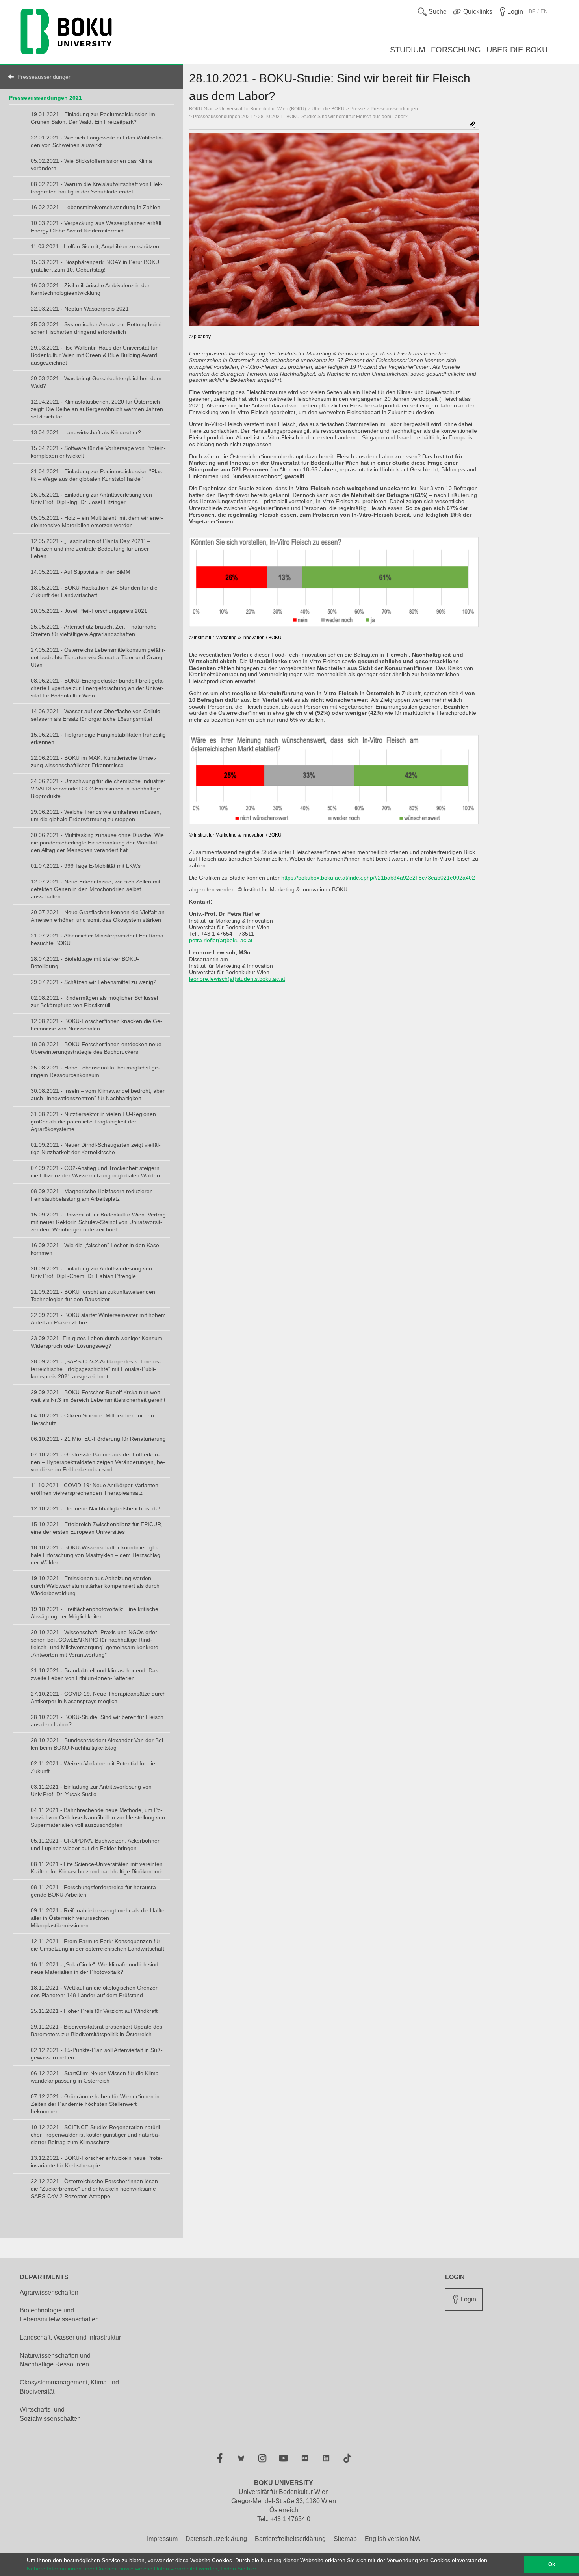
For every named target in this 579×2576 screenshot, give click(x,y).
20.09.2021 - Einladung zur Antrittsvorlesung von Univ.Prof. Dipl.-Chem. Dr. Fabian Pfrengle (91, 1272)
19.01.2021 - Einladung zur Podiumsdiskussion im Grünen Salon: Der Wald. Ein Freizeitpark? (93, 118)
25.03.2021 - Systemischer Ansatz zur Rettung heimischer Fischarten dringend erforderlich (97, 328)
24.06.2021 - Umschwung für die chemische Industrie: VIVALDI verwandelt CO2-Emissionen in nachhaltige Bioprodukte (98, 789)
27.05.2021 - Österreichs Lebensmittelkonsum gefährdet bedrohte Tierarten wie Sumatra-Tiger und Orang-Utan (98, 657)
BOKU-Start (201, 109)
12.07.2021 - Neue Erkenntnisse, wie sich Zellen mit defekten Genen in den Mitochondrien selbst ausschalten (96, 889)
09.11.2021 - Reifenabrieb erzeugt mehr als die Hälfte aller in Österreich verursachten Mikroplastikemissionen (98, 1918)
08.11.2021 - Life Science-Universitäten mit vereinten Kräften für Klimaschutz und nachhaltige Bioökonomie (97, 1868)
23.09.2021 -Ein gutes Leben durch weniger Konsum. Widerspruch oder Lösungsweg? (97, 1342)
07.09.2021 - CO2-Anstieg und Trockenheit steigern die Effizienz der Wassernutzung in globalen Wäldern (96, 1172)
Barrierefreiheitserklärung (290, 2539)
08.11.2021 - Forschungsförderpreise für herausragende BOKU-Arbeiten (94, 1891)
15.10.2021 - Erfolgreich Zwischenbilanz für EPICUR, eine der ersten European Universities (97, 1528)
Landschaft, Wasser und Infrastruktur (70, 2337)
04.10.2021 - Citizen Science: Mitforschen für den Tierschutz (92, 1419)
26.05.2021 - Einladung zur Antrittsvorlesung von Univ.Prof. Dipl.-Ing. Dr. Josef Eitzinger (91, 498)
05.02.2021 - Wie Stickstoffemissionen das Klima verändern (91, 165)
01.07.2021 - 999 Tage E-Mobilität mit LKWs (86, 866)
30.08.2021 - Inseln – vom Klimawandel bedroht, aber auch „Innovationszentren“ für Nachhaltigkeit (98, 1095)
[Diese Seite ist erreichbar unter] (473, 125)
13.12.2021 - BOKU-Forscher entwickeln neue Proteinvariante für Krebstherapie (97, 2162)
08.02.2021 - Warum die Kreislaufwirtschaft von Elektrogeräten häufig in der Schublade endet (97, 188)
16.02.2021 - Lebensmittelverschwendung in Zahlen (96, 207)
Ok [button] (552, 2565)
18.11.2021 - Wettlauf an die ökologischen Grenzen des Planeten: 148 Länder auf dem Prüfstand (95, 1991)
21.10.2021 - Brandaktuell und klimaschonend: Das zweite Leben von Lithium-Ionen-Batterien (95, 1674)
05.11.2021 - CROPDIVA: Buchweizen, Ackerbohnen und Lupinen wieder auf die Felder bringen (96, 1844)
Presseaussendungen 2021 (45, 98)
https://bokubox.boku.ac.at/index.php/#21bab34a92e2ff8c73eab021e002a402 (378, 878)
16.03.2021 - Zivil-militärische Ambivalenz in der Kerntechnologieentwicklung (90, 289)
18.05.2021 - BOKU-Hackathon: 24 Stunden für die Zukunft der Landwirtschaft (94, 591)
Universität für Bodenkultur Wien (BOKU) (263, 109)
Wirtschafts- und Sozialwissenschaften (50, 2414)
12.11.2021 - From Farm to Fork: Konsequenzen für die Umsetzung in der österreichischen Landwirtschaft (97, 1945)
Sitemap (345, 2539)
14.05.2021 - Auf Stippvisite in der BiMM (81, 572)
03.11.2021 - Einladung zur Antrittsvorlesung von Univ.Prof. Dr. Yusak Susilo (91, 1790)
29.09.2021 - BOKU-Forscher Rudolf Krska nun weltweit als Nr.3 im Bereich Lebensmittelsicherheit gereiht (98, 1396)
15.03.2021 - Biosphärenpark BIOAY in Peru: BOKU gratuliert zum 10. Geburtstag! (95, 266)
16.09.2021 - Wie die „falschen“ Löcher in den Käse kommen (95, 1249)
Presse (358, 109)
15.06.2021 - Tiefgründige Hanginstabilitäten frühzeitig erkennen (98, 738)
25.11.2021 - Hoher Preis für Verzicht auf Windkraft (94, 2011)
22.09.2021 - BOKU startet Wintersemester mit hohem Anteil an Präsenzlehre (98, 1319)
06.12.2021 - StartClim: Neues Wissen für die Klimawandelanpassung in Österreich (96, 2077)
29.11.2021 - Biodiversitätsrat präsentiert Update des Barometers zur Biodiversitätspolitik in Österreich (96, 2030)
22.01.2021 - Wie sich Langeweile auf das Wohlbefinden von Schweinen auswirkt (97, 141)
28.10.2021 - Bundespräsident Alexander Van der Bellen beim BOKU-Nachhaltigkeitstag (98, 1744)
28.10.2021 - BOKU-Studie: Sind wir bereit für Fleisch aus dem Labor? (97, 1721)
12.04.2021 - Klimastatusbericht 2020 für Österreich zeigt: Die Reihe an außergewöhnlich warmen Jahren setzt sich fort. (97, 409)
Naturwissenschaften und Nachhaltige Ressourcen (55, 2360)
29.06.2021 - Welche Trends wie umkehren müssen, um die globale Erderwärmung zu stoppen (96, 816)
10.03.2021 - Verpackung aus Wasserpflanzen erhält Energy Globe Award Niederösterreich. (96, 227)
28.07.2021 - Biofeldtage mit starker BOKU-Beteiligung (85, 963)
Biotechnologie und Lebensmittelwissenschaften (59, 2315)
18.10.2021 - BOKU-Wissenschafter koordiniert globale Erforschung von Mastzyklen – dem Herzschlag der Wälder (96, 1555)
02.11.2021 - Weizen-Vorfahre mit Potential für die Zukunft (93, 1767)
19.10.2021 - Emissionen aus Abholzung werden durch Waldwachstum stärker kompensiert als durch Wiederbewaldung (95, 1586)
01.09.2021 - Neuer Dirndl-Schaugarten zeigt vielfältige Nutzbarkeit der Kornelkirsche (96, 1149)
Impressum (162, 2539)
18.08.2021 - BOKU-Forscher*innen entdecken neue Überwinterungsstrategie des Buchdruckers (96, 1048)
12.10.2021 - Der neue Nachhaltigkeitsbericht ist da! (96, 1508)
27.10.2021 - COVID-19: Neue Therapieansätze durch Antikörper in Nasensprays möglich (98, 1697)
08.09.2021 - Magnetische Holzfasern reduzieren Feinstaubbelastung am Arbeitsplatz (92, 1195)
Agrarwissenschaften (49, 2292)
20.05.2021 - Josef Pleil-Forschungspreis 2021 (89, 611)
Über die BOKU (328, 109)
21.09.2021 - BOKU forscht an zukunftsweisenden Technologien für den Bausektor (93, 1295)
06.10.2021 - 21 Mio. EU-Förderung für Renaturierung (98, 1439)
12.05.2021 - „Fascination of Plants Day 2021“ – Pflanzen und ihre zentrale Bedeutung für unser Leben (91, 549)
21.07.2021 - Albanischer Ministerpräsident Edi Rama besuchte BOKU (97, 939)
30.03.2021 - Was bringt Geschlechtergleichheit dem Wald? (96, 382)
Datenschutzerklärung (216, 2539)
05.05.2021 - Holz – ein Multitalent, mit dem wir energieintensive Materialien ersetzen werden (97, 522)
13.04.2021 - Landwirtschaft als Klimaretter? (86, 432)
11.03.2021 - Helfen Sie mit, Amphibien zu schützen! (96, 246)
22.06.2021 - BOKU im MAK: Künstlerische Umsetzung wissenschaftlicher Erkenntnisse (94, 762)
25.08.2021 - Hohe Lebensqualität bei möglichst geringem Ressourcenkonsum (95, 1071)
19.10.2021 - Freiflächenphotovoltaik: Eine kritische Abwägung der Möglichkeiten (95, 1613)
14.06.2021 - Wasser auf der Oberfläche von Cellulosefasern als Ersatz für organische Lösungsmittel (96, 715)
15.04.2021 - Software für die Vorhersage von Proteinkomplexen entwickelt (98, 452)
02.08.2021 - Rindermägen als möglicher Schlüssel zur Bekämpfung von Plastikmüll (94, 1002)
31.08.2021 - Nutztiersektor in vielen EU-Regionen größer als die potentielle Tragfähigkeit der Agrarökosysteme (93, 1122)
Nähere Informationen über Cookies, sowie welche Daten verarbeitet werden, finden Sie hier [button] (142, 2569)
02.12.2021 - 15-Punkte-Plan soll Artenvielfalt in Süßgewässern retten (97, 2054)
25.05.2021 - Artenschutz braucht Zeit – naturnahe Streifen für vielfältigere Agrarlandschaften (94, 630)
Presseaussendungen (45, 77)
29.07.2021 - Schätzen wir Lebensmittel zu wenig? (94, 982)
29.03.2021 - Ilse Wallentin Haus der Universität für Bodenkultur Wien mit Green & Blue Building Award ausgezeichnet (94, 355)
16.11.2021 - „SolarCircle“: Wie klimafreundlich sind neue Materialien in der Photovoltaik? (95, 1968)
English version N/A (392, 2539)
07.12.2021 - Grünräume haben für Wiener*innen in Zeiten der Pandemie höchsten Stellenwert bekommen (95, 2104)
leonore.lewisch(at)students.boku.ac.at (237, 979)
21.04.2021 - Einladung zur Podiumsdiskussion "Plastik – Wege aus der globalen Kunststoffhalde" (97, 475)
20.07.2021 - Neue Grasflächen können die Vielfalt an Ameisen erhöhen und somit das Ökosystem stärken (98, 916)
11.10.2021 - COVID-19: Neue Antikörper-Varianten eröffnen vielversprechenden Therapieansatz (95, 1489)
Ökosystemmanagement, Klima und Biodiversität (69, 2387)
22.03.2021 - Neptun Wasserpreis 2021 (80, 309)
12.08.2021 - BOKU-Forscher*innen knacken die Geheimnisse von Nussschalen (96, 1025)
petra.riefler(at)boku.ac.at (221, 940)
